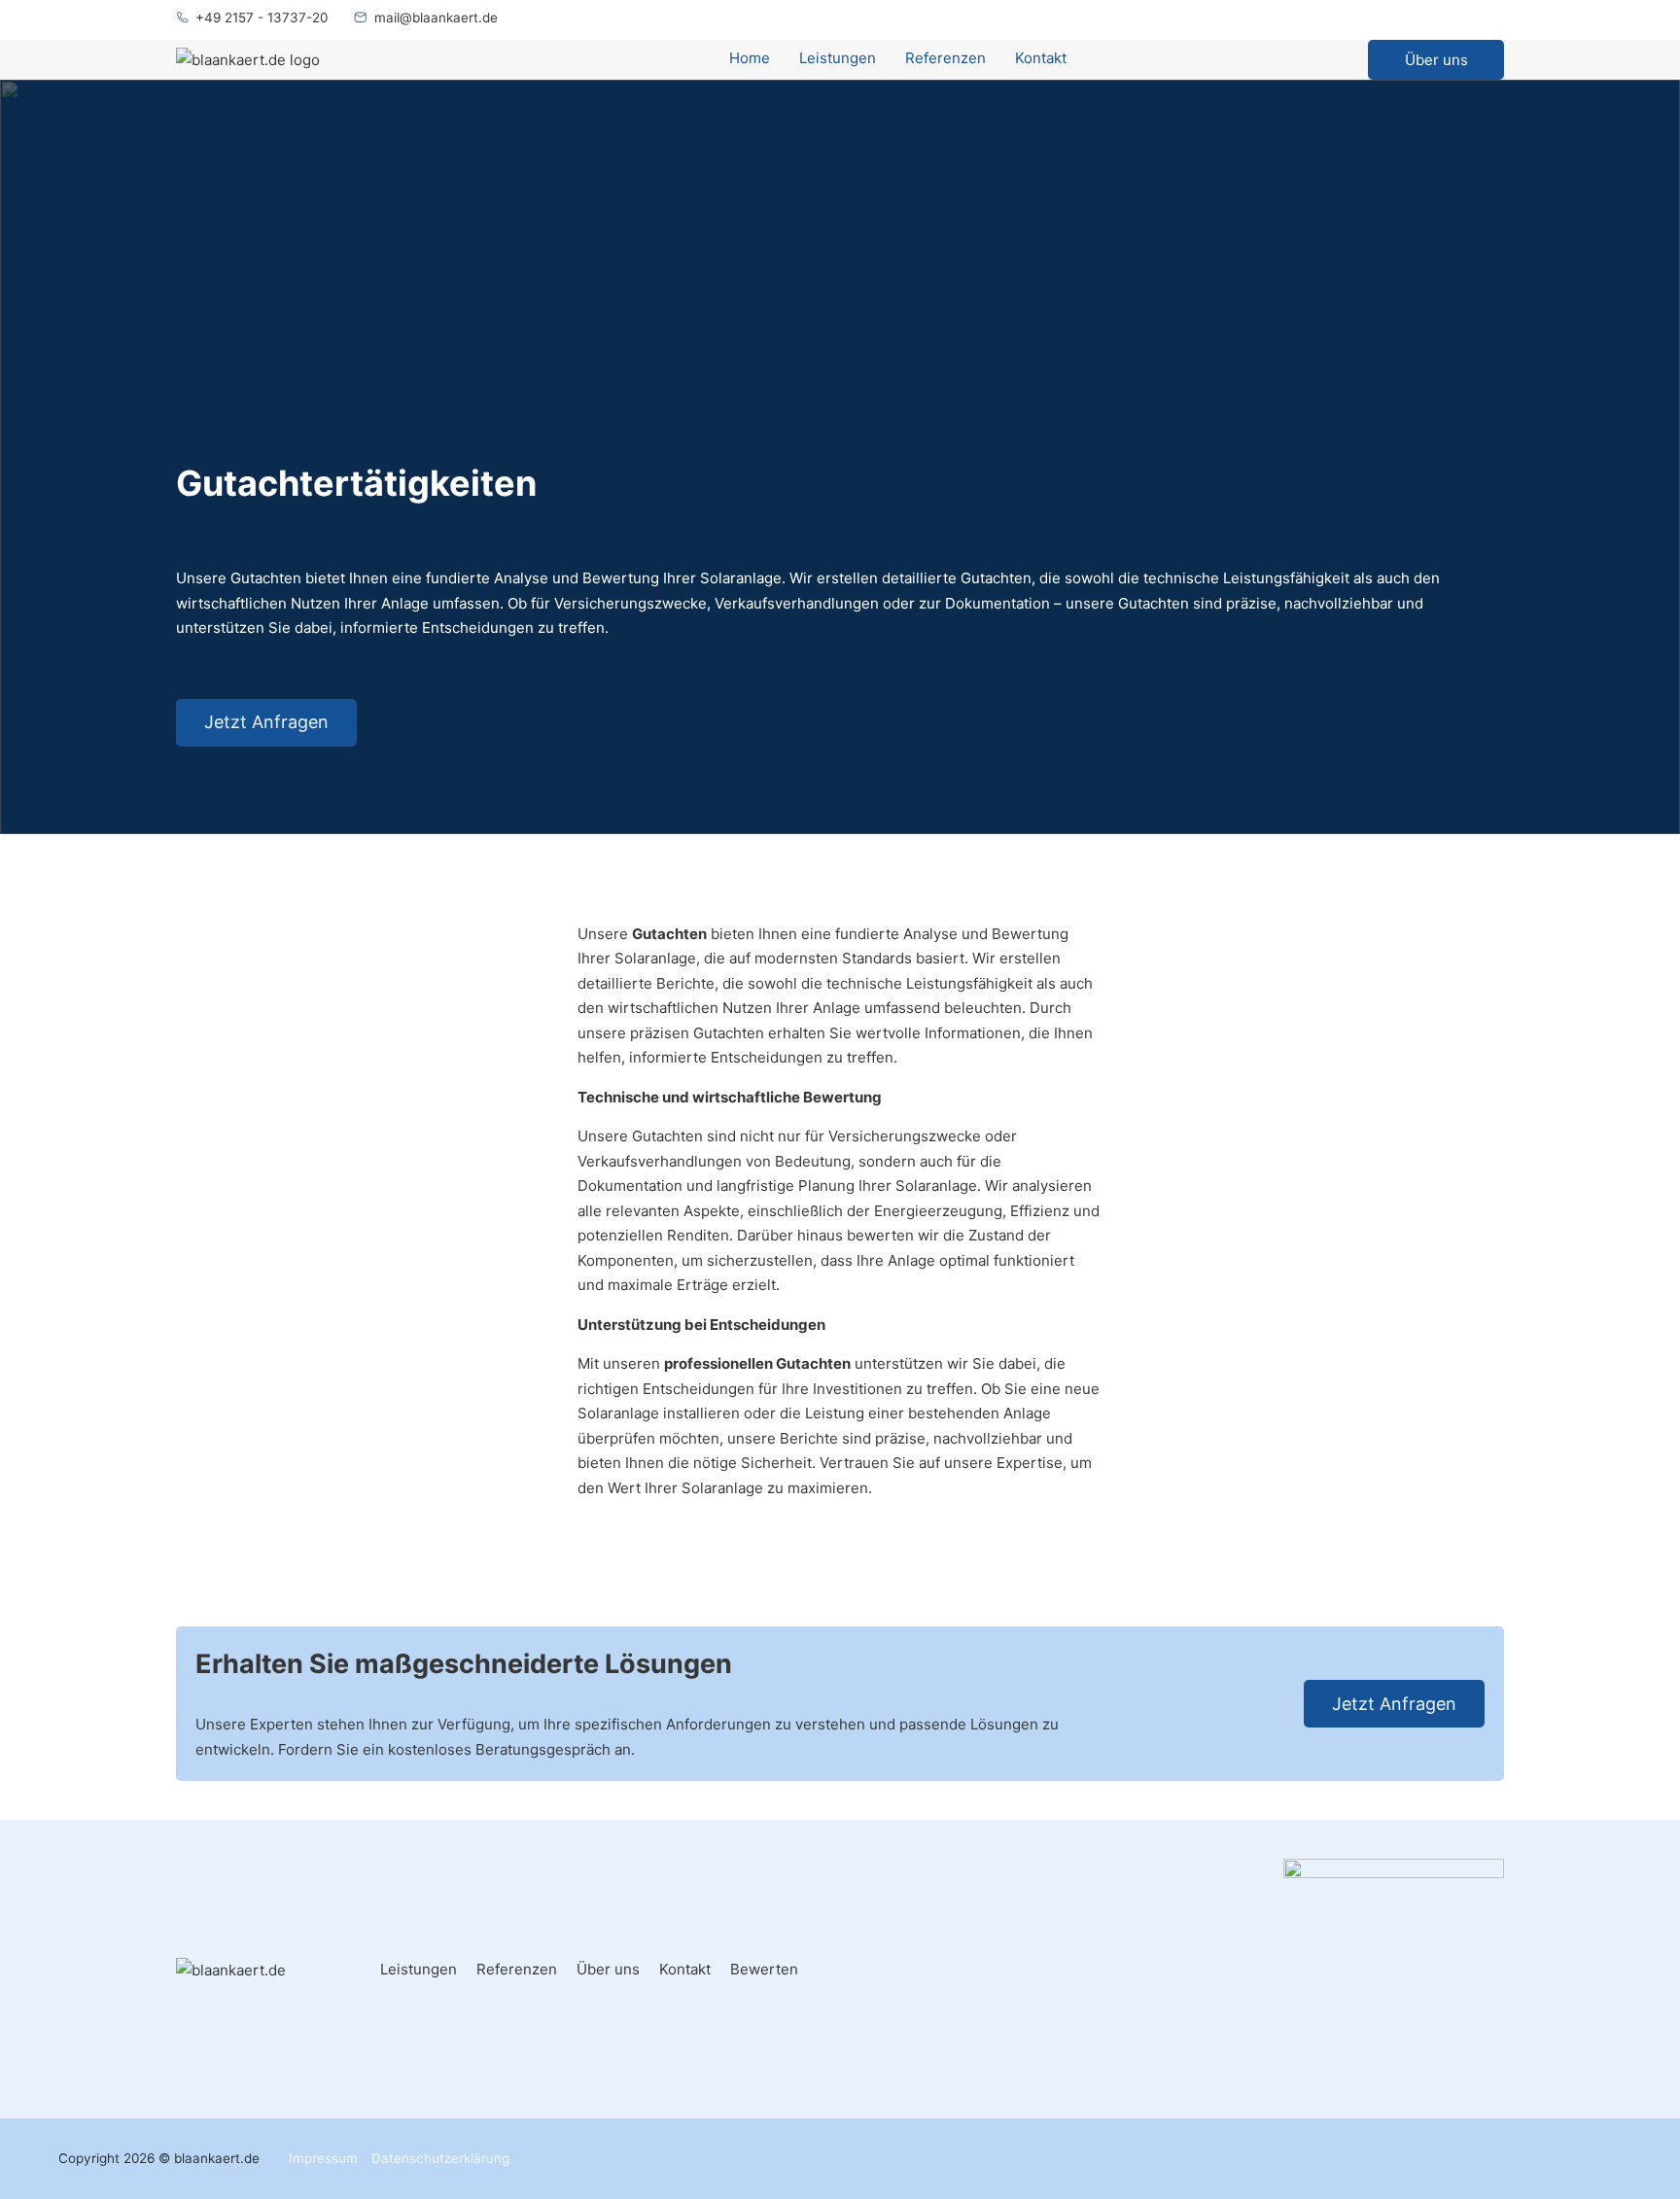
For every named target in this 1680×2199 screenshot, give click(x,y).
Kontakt (1041, 58)
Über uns (1436, 60)
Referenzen (945, 58)
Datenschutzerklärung (440, 2158)
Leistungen (838, 58)
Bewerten (764, 1969)
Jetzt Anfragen (266, 722)
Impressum (323, 2158)
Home (750, 58)
